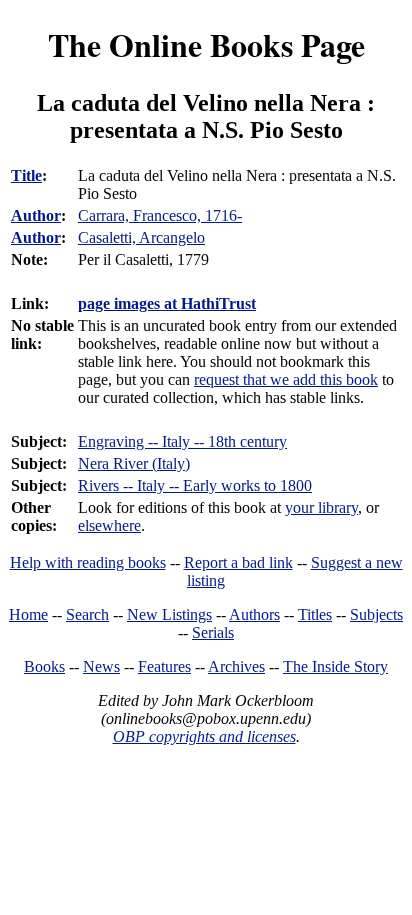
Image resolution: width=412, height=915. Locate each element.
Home (28, 614)
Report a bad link (238, 562)
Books (44, 666)
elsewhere (109, 525)
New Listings (169, 614)
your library (321, 507)
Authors (254, 614)
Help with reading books (88, 562)
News (101, 666)
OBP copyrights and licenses (204, 736)
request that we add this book (286, 379)
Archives (236, 666)
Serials (213, 632)
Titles (315, 614)
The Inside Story (335, 666)
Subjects (376, 614)
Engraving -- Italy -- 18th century (182, 441)
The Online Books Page (206, 44)
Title (26, 175)
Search (87, 614)
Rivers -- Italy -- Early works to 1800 (195, 485)
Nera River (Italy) (134, 463)
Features (164, 666)
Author (36, 215)
